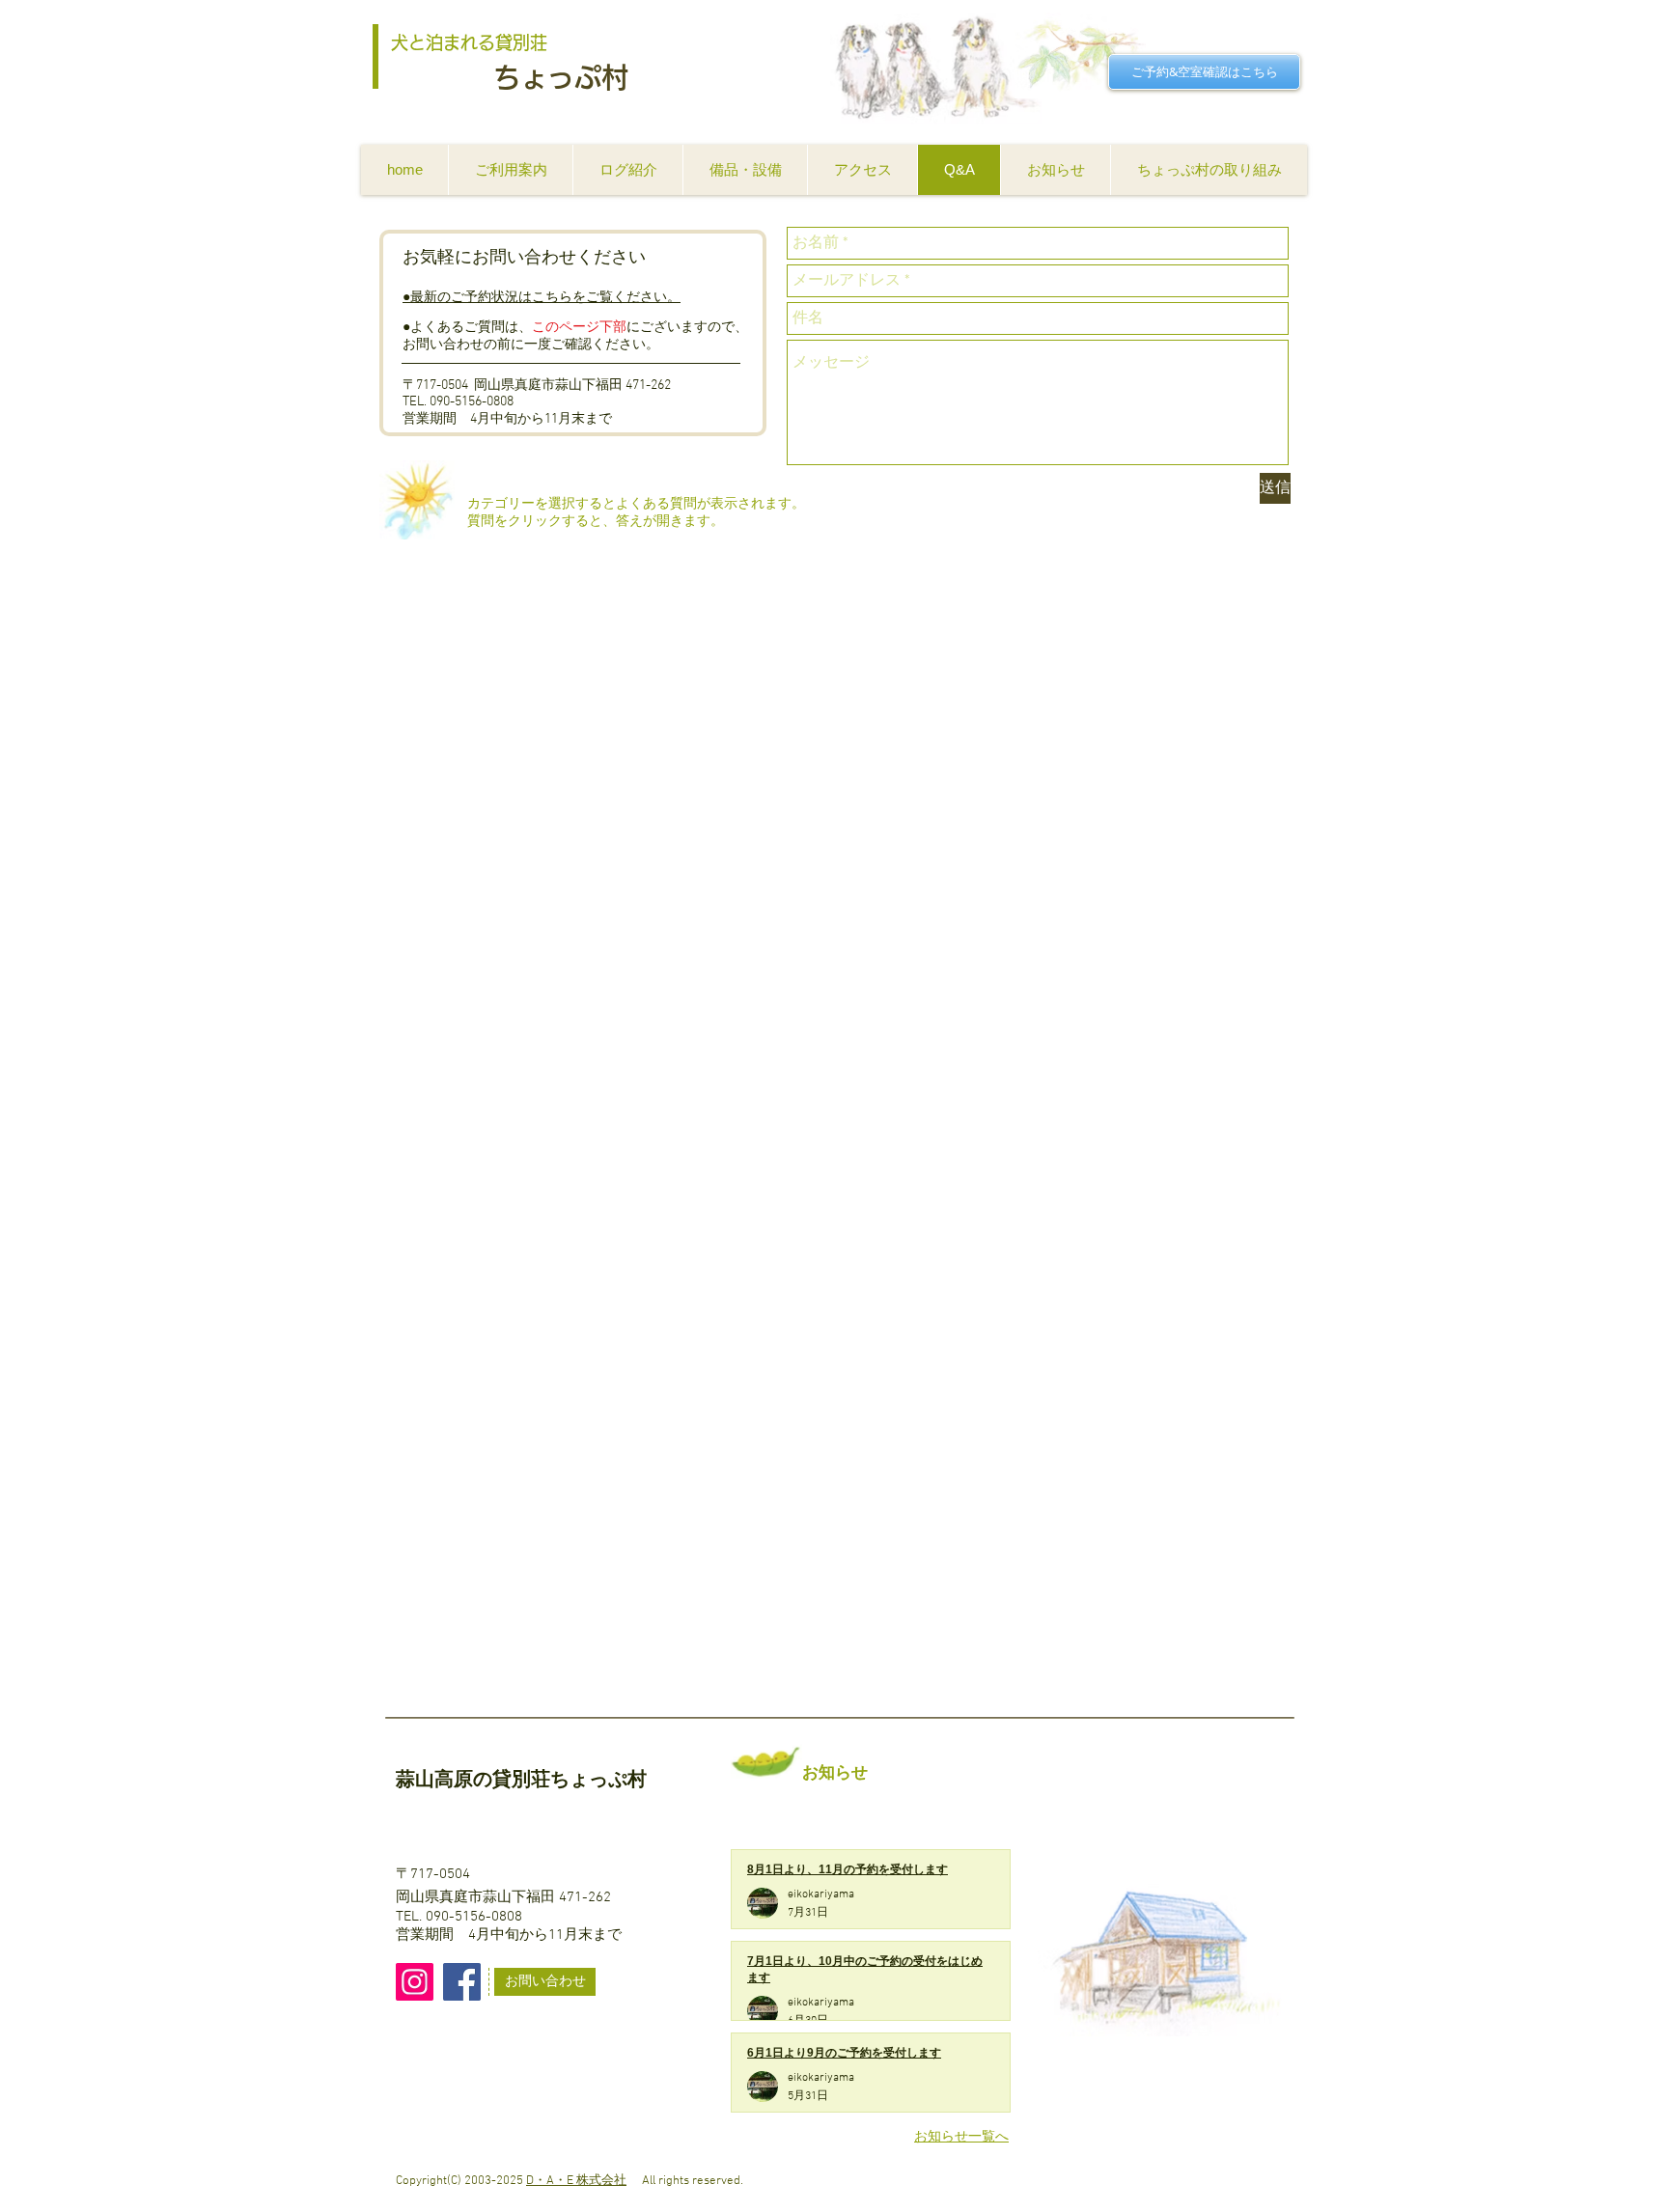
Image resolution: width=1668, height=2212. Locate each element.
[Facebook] (462, 1982)
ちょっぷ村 (561, 77)
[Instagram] (415, 1982)
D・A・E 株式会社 (576, 2181)
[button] (510, 170)
